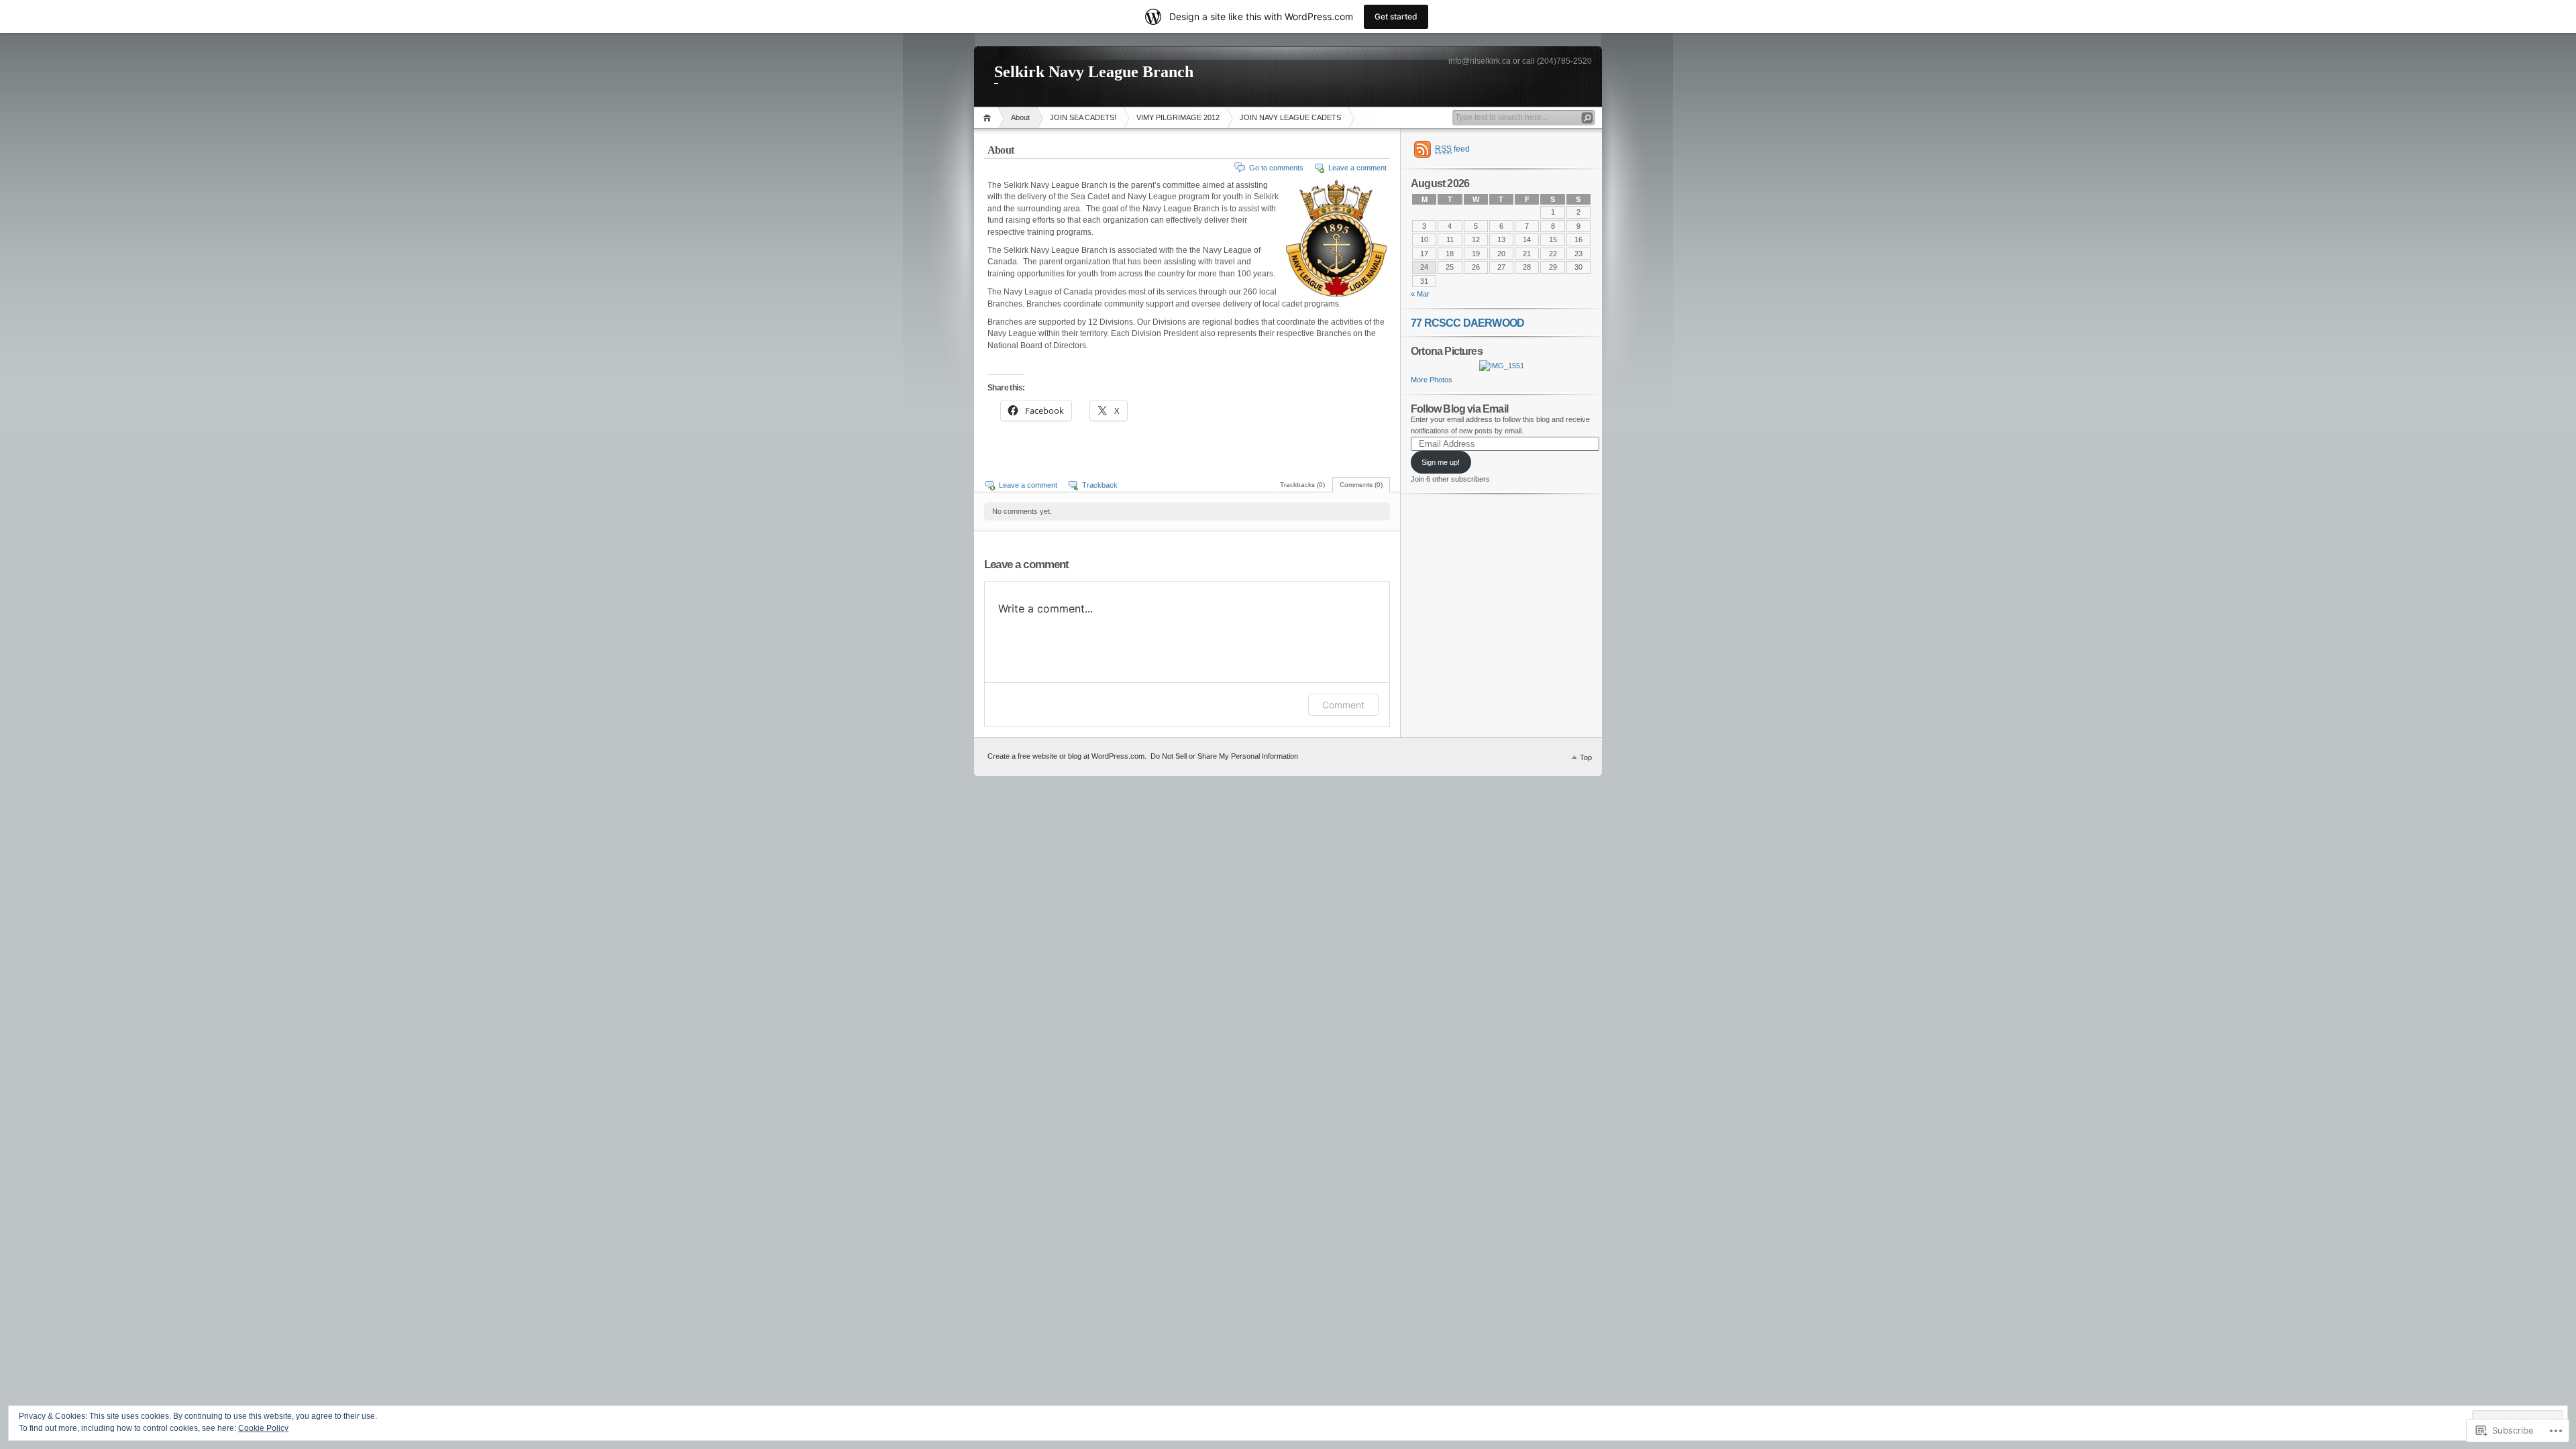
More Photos (1432, 380)
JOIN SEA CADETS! (1083, 117)
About (1020, 117)
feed (1452, 149)
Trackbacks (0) (1302, 485)
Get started (1396, 16)
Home (989, 118)
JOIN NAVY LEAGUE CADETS (1290, 117)
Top (1586, 757)
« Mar (1420, 294)
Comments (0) (1361, 485)
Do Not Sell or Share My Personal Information (1224, 756)
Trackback (1100, 485)
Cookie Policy (263, 1428)
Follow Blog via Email (1459, 409)
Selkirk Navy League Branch (1094, 72)
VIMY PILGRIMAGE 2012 (1178, 117)
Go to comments (1276, 168)
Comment (1343, 705)
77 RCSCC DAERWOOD (1467, 323)
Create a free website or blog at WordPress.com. (1067, 756)
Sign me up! (1441, 462)
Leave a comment (1357, 168)
